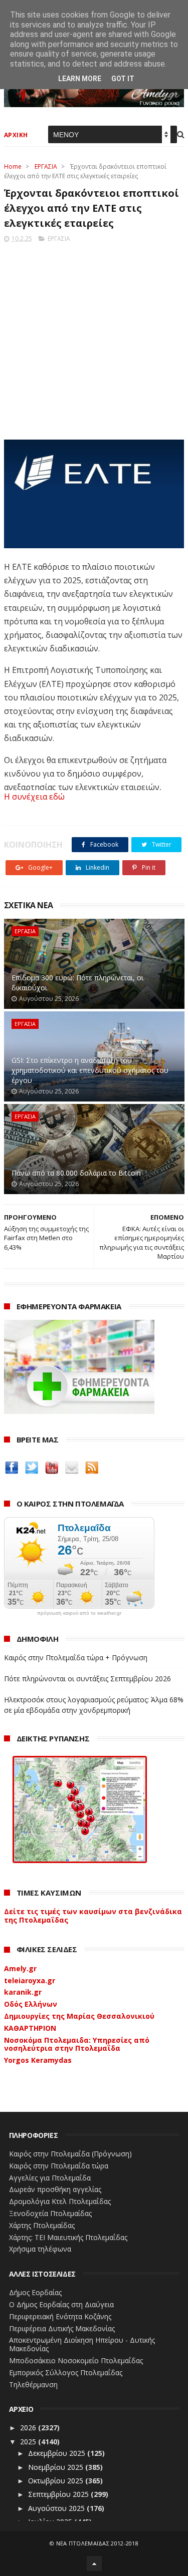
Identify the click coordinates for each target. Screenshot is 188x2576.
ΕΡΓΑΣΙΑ (46, 166)
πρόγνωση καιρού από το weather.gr (79, 1613)
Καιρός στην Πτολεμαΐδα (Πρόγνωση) (70, 2154)
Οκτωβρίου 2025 (57, 2481)
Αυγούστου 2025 (57, 2508)
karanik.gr (23, 1992)
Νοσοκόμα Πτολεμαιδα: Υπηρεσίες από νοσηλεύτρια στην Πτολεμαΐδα (77, 2044)
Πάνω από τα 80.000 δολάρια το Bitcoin (76, 1173)
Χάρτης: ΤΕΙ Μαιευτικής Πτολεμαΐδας (68, 2237)
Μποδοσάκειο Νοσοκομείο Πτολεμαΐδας (76, 2360)
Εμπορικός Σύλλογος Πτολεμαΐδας (66, 2372)
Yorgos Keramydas (38, 2060)
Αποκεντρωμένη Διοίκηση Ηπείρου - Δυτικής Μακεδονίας (82, 2344)
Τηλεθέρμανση (33, 2384)
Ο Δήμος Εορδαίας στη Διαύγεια (61, 2304)
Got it (123, 79)
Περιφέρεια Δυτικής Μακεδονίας (62, 2328)
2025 (29, 2442)
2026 (29, 2428)
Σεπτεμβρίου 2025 (59, 2494)
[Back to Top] (94, 2563)
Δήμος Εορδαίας (35, 2292)
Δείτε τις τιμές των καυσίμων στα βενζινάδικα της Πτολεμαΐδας (93, 1916)
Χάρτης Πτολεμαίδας (42, 2225)
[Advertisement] (94, 338)
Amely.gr (20, 1968)
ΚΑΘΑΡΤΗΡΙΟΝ (30, 2028)
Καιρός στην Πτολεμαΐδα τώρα (59, 2166)
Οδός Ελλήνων (31, 2004)
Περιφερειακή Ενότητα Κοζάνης (60, 2316)
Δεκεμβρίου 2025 (58, 2453)
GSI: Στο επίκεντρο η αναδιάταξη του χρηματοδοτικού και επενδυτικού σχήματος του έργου (90, 1070)
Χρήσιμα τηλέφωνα (40, 2249)
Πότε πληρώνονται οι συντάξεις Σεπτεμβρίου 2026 (87, 1679)
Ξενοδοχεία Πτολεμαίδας (50, 2213)
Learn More (80, 79)
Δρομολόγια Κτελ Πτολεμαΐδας (60, 2201)
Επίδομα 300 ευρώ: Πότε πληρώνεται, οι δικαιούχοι (77, 983)
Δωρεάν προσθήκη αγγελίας (55, 2189)
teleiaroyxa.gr (30, 1980)
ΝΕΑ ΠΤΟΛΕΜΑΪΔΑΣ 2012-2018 (98, 2543)
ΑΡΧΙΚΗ (16, 135)
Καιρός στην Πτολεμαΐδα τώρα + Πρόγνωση (76, 1658)
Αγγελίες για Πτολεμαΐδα (50, 2178)
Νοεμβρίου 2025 (57, 2467)
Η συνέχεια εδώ (34, 797)
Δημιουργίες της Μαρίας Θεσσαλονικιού (79, 2016)
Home (13, 166)
